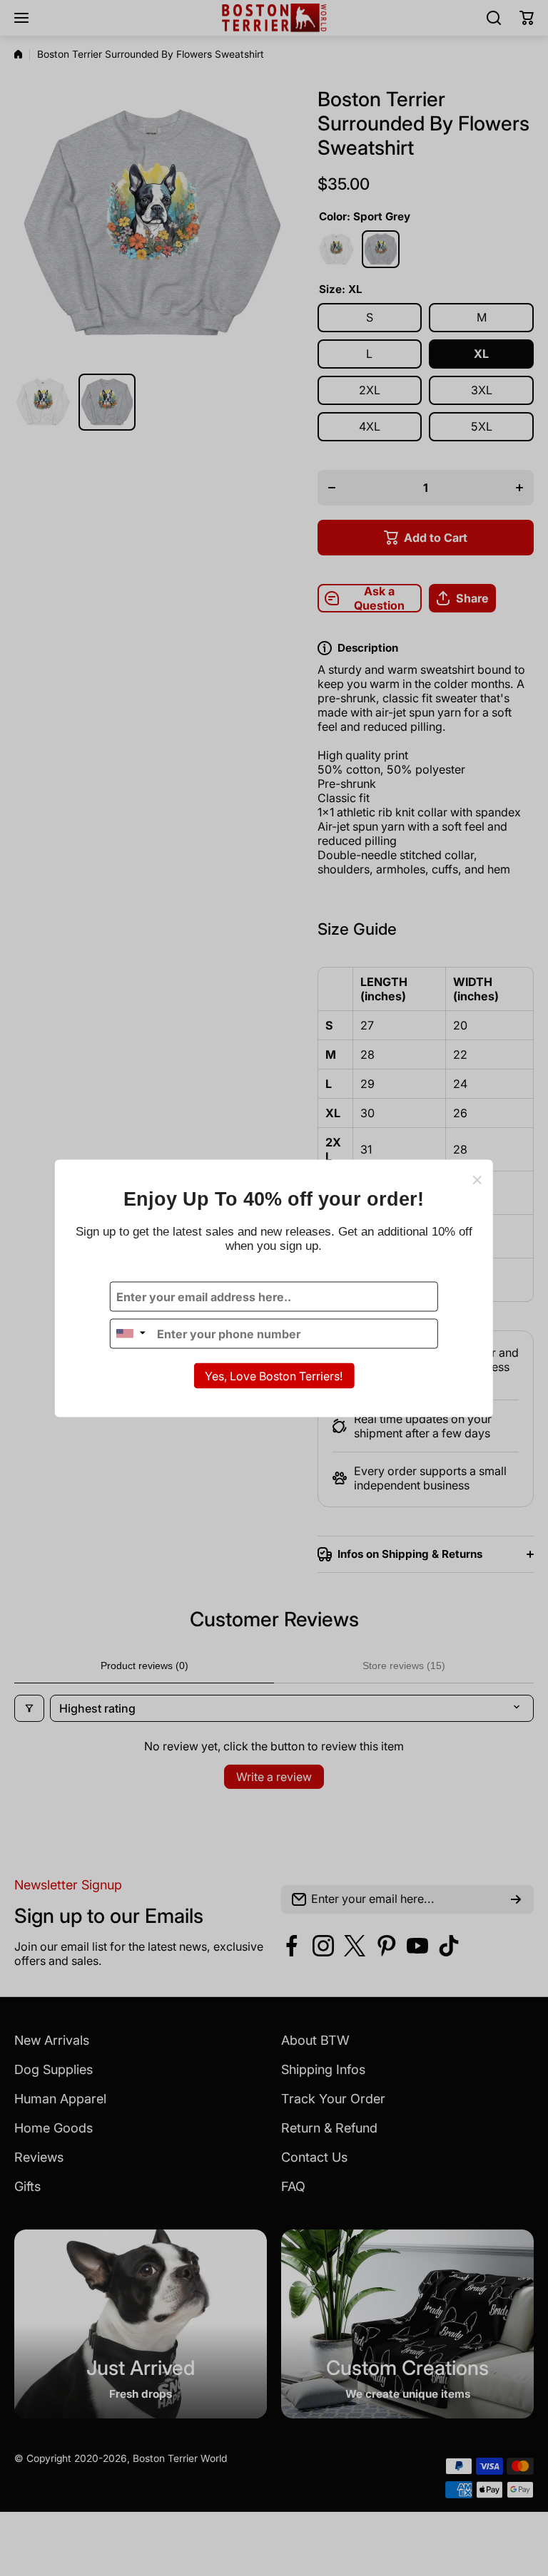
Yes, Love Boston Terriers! (274, 1375)
